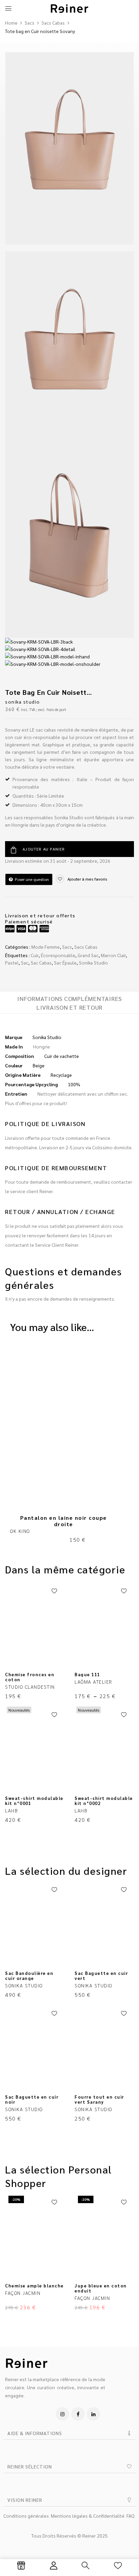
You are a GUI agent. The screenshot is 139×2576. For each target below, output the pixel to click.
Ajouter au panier (44, 849)
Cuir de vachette (62, 1056)
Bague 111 (87, 1674)
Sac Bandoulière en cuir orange (29, 1976)
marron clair (113, 955)
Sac (25, 963)
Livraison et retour (69, 1007)
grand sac (88, 955)
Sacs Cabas (53, 23)
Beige (39, 1065)
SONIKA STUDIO (23, 702)
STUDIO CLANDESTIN (30, 1687)
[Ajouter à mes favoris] (54, 1591)
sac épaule (65, 963)
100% (74, 1084)
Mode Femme (46, 947)
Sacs (30, 23)
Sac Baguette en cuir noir (32, 2099)
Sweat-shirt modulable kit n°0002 (104, 1801)
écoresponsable (58, 955)
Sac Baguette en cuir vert (101, 1976)
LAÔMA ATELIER (93, 1682)
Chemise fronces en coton (30, 1677)
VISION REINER (25, 2500)
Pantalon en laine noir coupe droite (64, 1521)
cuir (35, 955)
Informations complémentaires (69, 999)
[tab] (69, 998)
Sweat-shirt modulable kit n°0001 (34, 1801)
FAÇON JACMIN (23, 2293)
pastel (12, 963)
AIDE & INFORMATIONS (35, 2433)
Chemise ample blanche (34, 2286)
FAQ (131, 2516)
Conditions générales (26, 2516)
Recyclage (61, 1075)
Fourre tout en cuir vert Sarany (99, 2099)
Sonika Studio (93, 963)
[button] (69, 2433)
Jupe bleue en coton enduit (101, 2288)
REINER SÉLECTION (30, 2466)
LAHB (11, 1810)
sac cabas (41, 963)
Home (11, 23)
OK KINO (20, 1531)
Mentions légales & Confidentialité (88, 2516)
